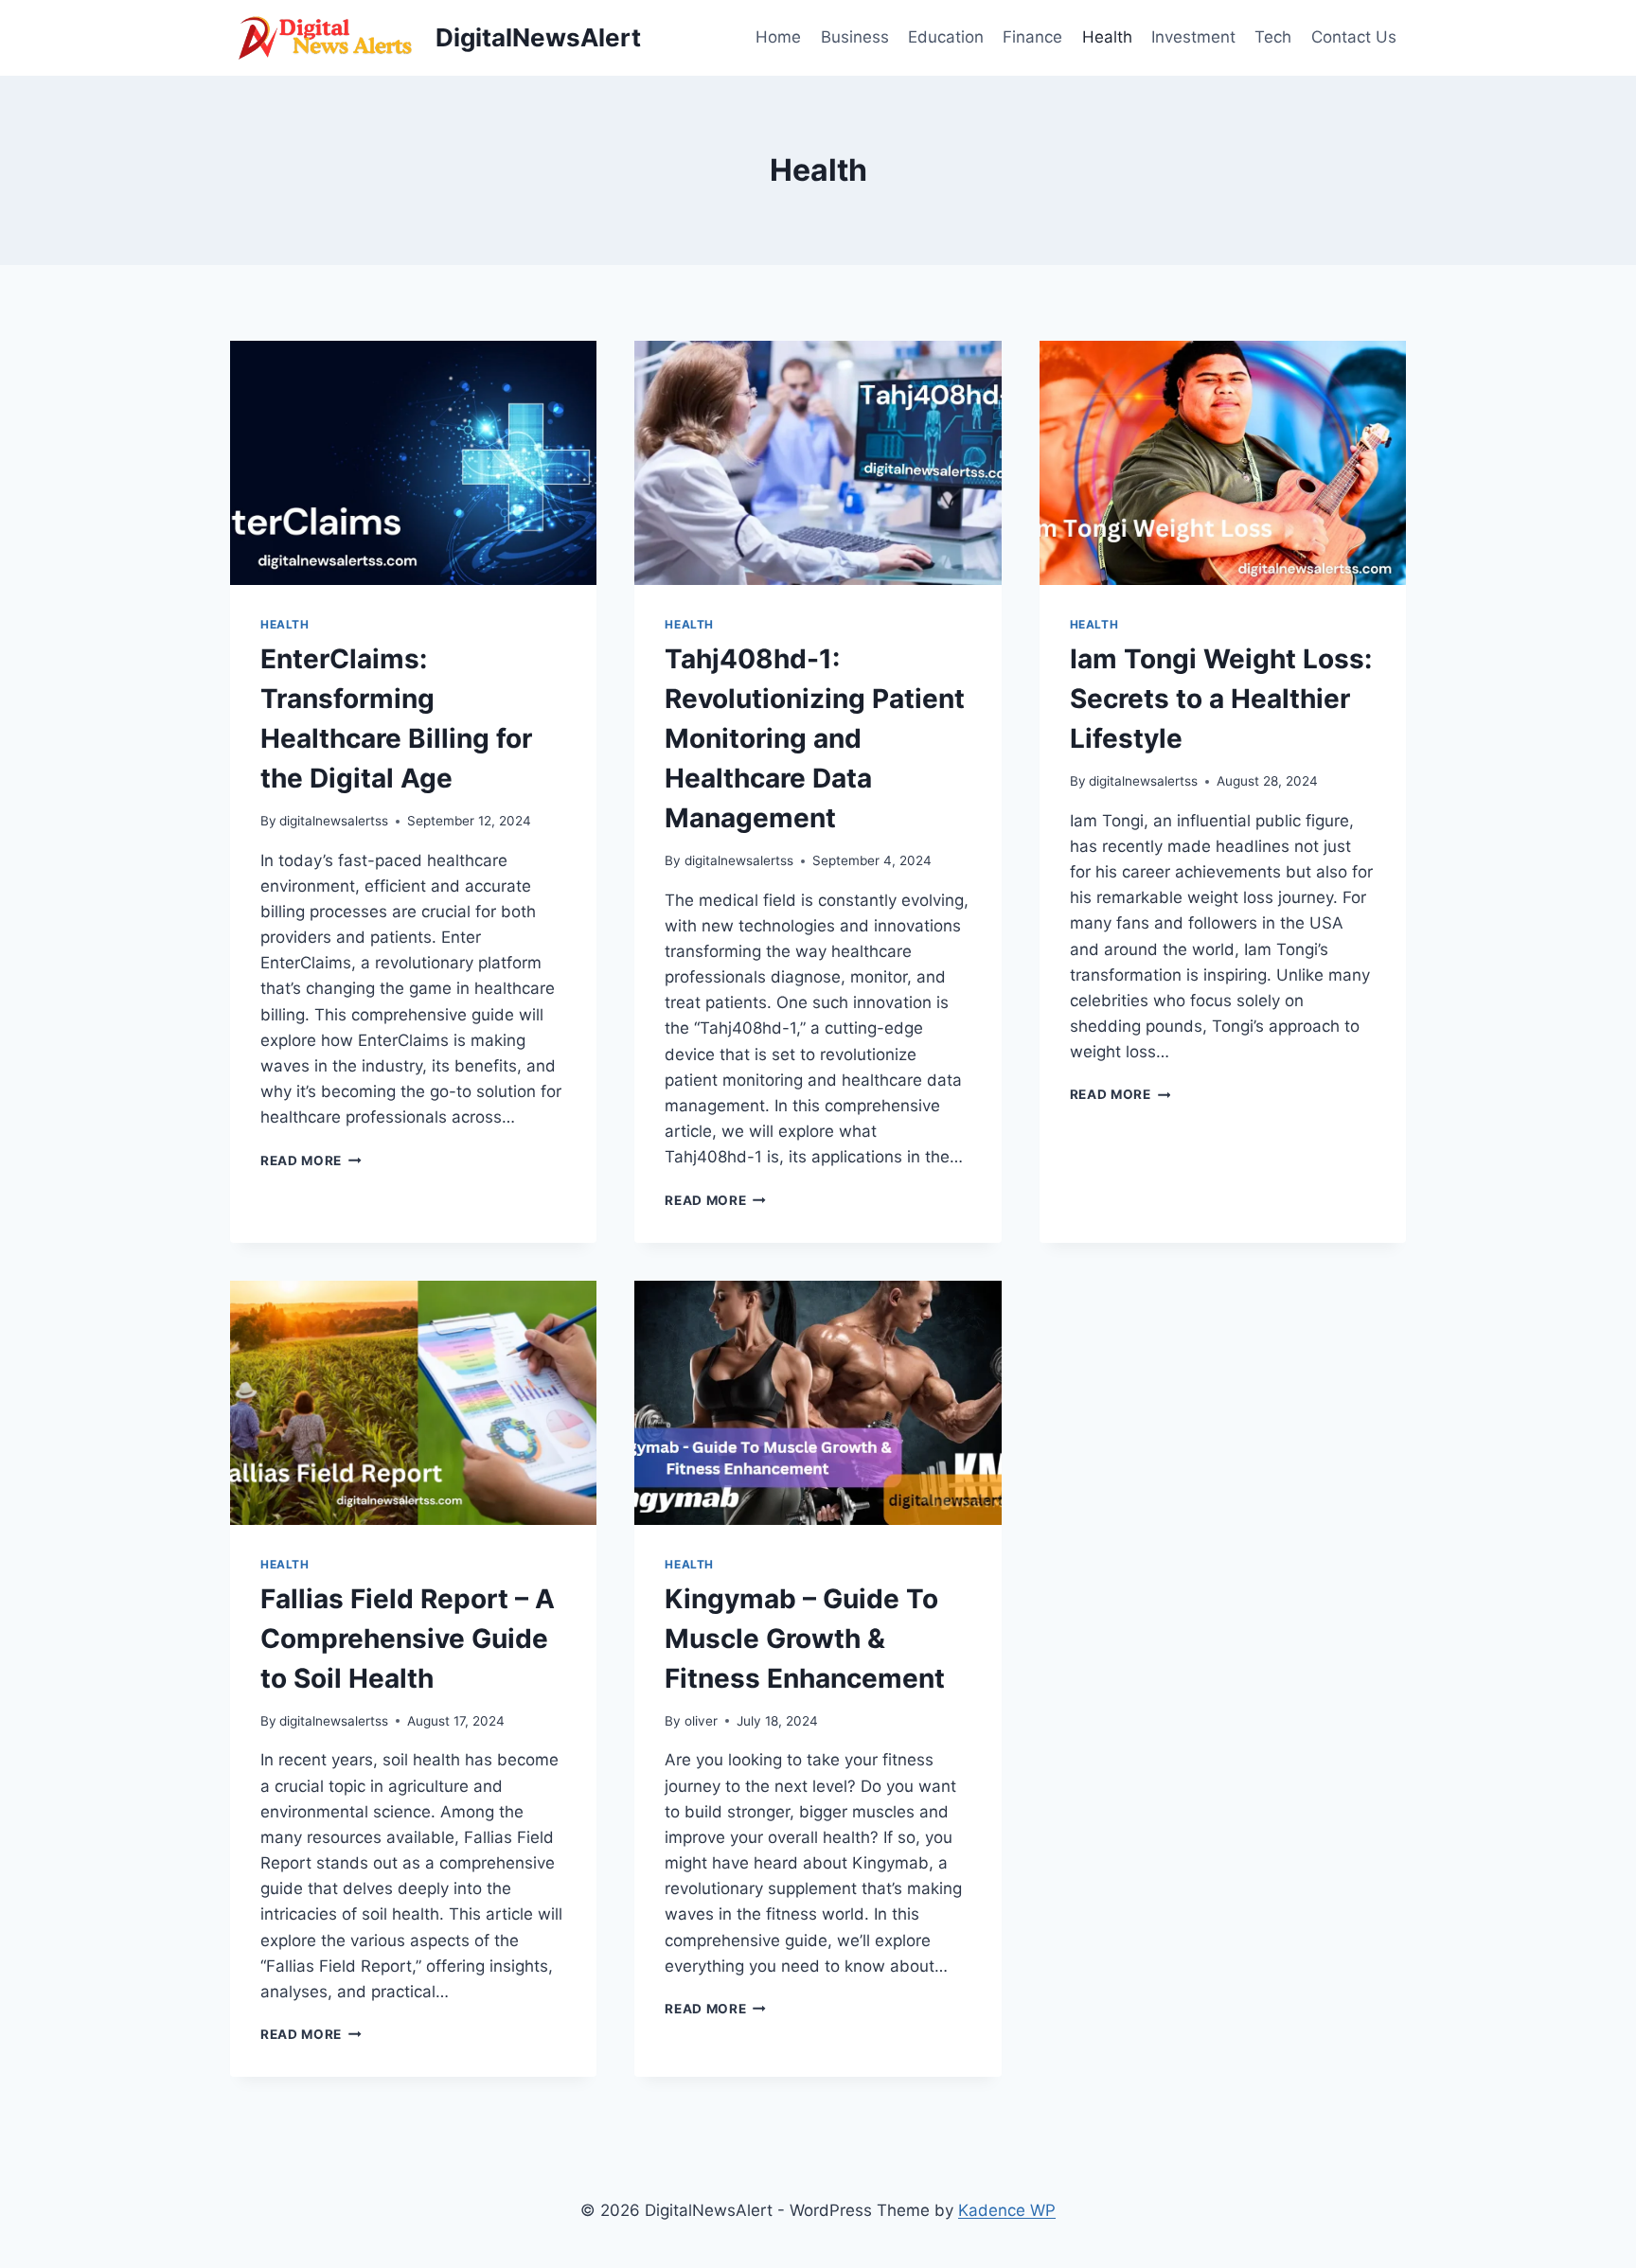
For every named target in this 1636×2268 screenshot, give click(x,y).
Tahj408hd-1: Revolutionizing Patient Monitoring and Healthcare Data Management (815, 738)
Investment (1193, 37)
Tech (1273, 37)
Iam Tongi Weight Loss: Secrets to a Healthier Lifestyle (1221, 699)
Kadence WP (1007, 2210)
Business (855, 37)
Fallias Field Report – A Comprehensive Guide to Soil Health (408, 1639)
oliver (701, 1721)
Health (1107, 37)
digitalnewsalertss (334, 821)
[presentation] (413, 463)
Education (946, 37)
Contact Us (1354, 37)
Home (778, 37)
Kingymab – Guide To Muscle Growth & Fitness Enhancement (805, 1639)
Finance (1032, 37)
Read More (311, 1161)
